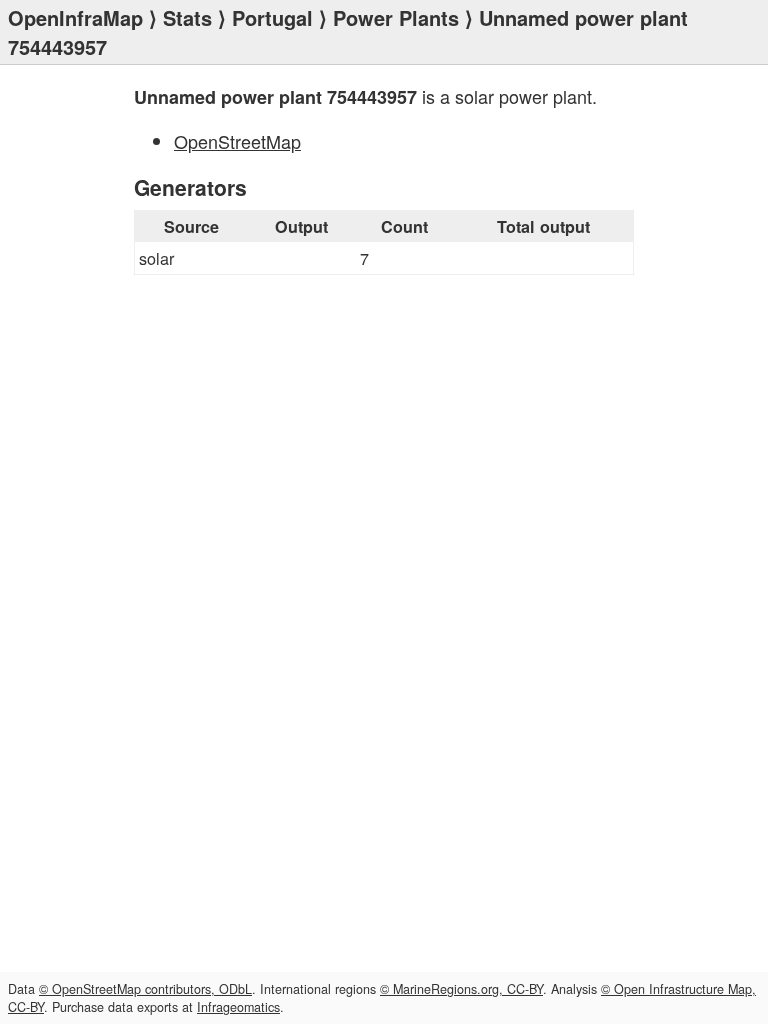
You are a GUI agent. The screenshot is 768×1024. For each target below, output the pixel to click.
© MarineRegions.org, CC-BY (461, 989)
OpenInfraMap (75, 17)
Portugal (272, 17)
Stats (187, 17)
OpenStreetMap (237, 141)
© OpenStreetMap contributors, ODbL (145, 989)
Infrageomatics (238, 1007)
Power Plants (396, 17)
